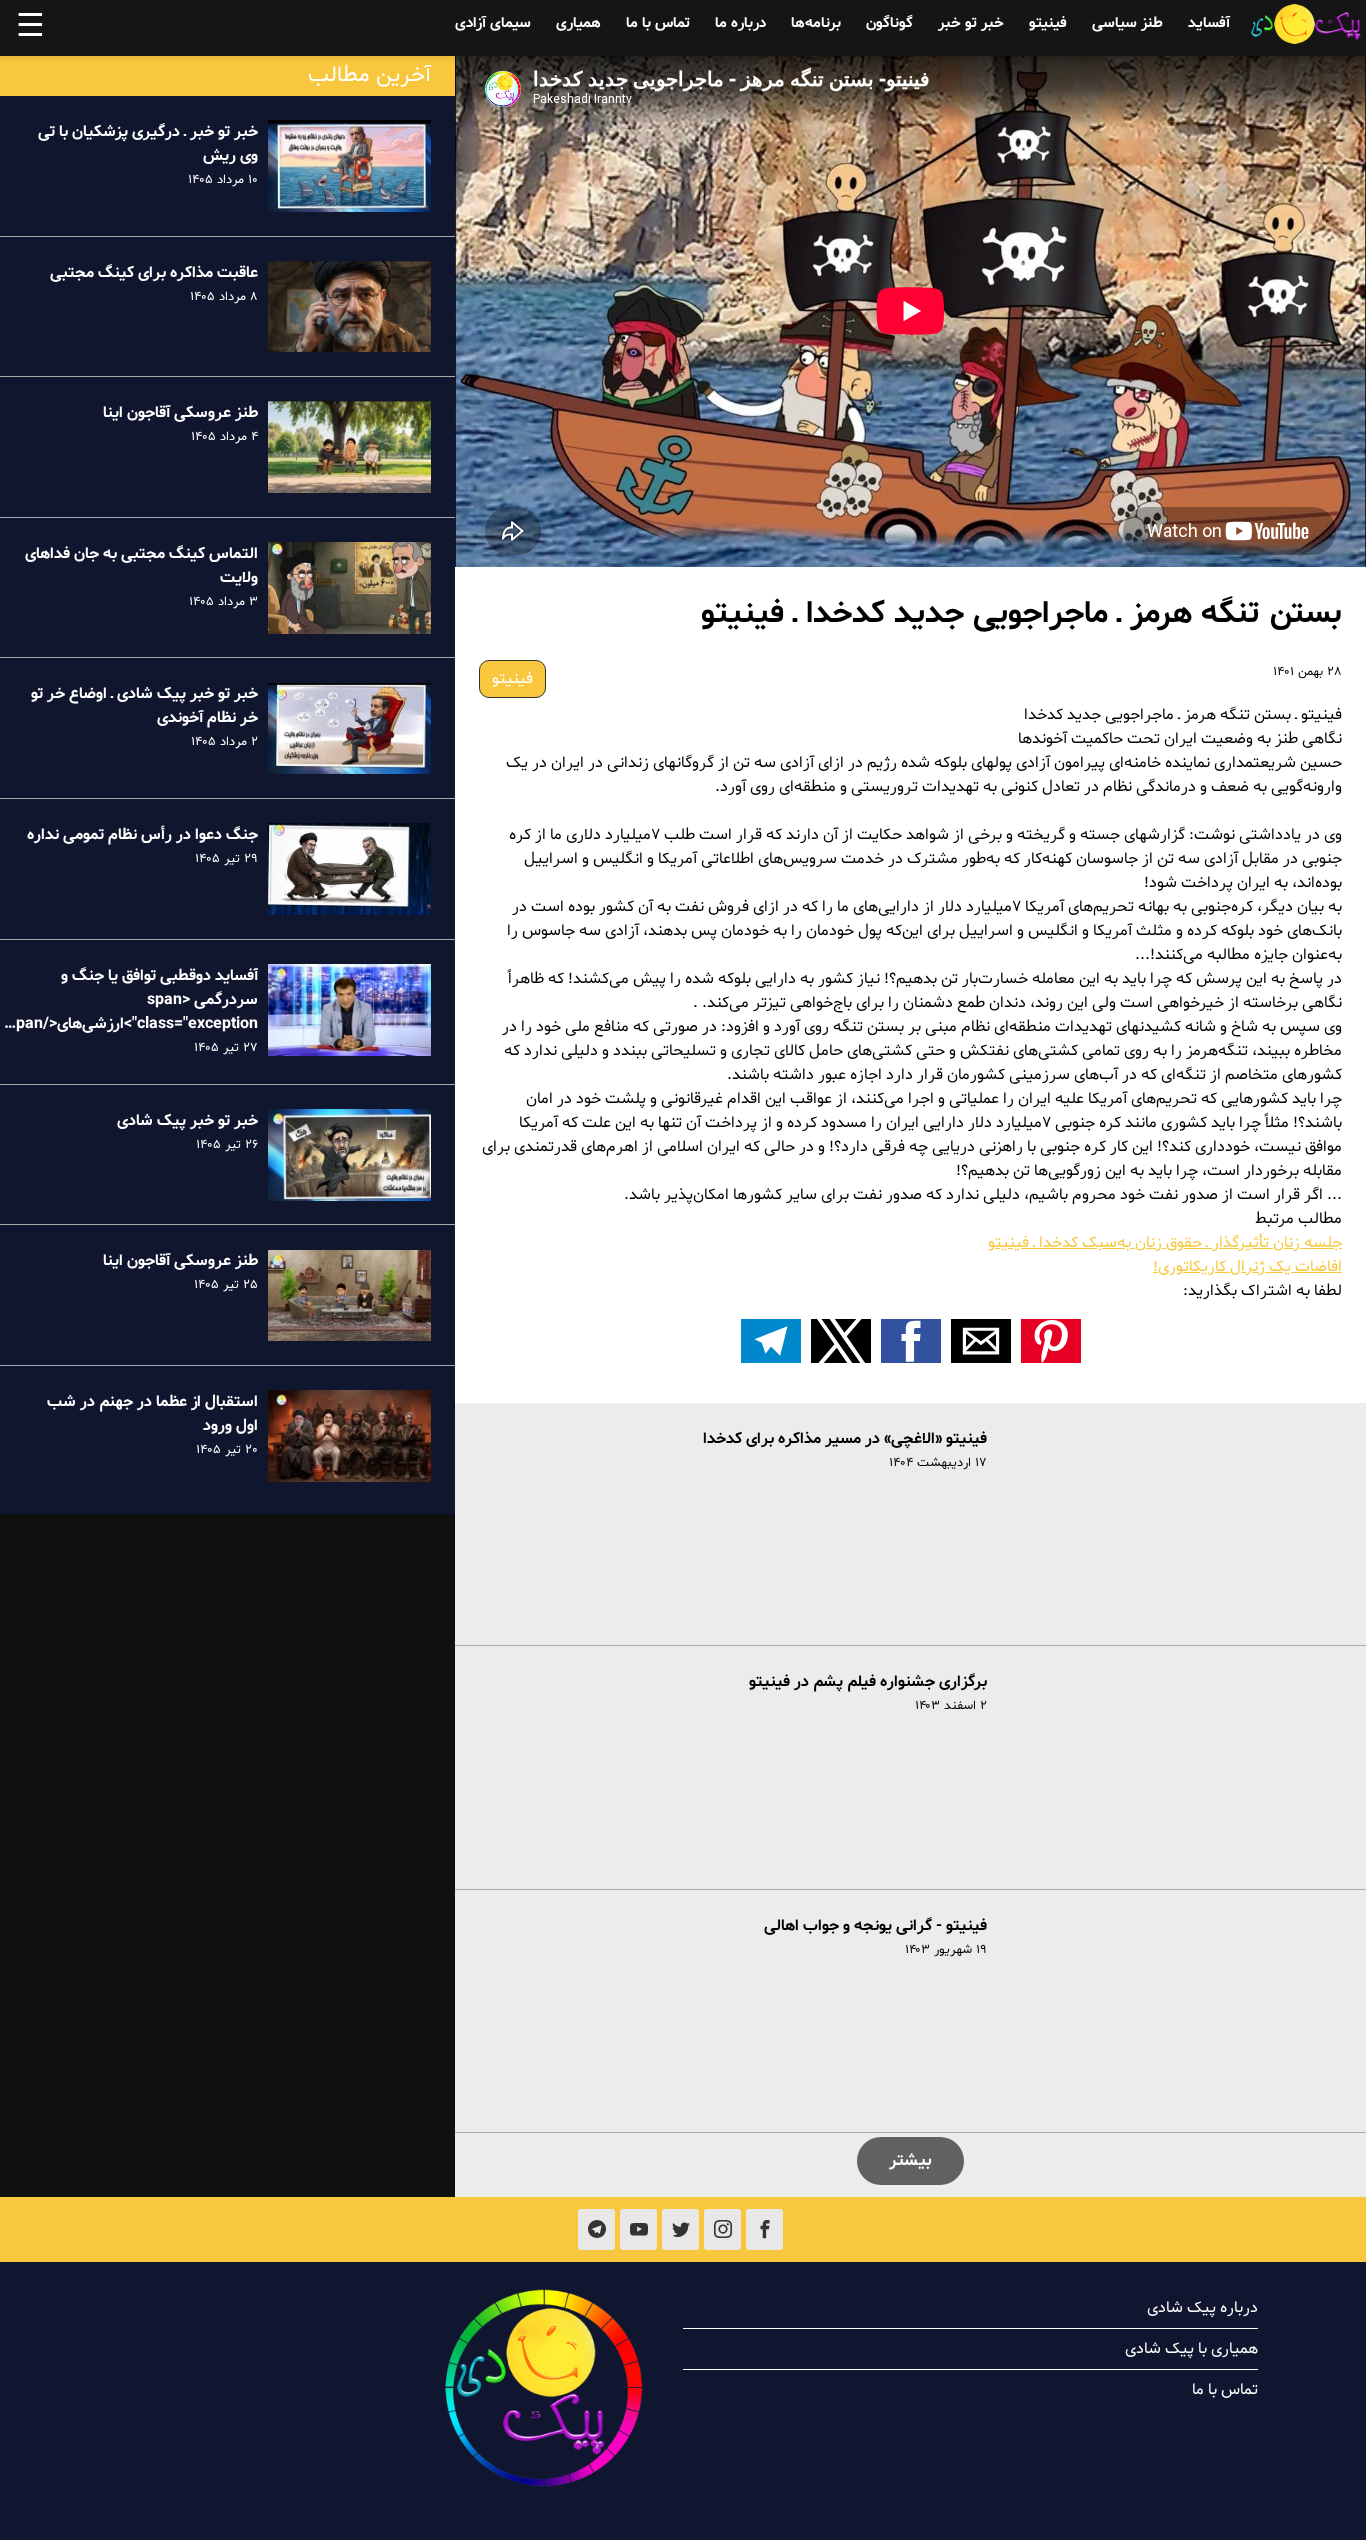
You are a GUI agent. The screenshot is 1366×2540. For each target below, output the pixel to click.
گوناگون (889, 23)
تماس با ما (658, 23)
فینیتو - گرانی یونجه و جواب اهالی (875, 1926)
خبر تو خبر (971, 23)
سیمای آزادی (493, 23)
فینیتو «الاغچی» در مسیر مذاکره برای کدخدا (845, 1439)
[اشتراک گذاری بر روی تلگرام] (771, 1341)
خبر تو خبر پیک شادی (187, 1121)
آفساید (1209, 23)
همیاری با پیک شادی (1191, 2349)
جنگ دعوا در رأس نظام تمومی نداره (142, 835)
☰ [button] (30, 28)
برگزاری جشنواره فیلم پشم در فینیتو (868, 1682)
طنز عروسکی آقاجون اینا (180, 413)
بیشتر (910, 2160)
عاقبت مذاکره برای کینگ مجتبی (154, 273)
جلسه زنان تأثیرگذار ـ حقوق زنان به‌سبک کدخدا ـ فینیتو (1165, 1243)
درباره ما (740, 23)
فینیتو (1048, 23)
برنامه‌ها (816, 23)
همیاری (578, 23)
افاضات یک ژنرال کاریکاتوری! (1247, 1267)
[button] (1051, 1341)
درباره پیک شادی (1202, 2308)
